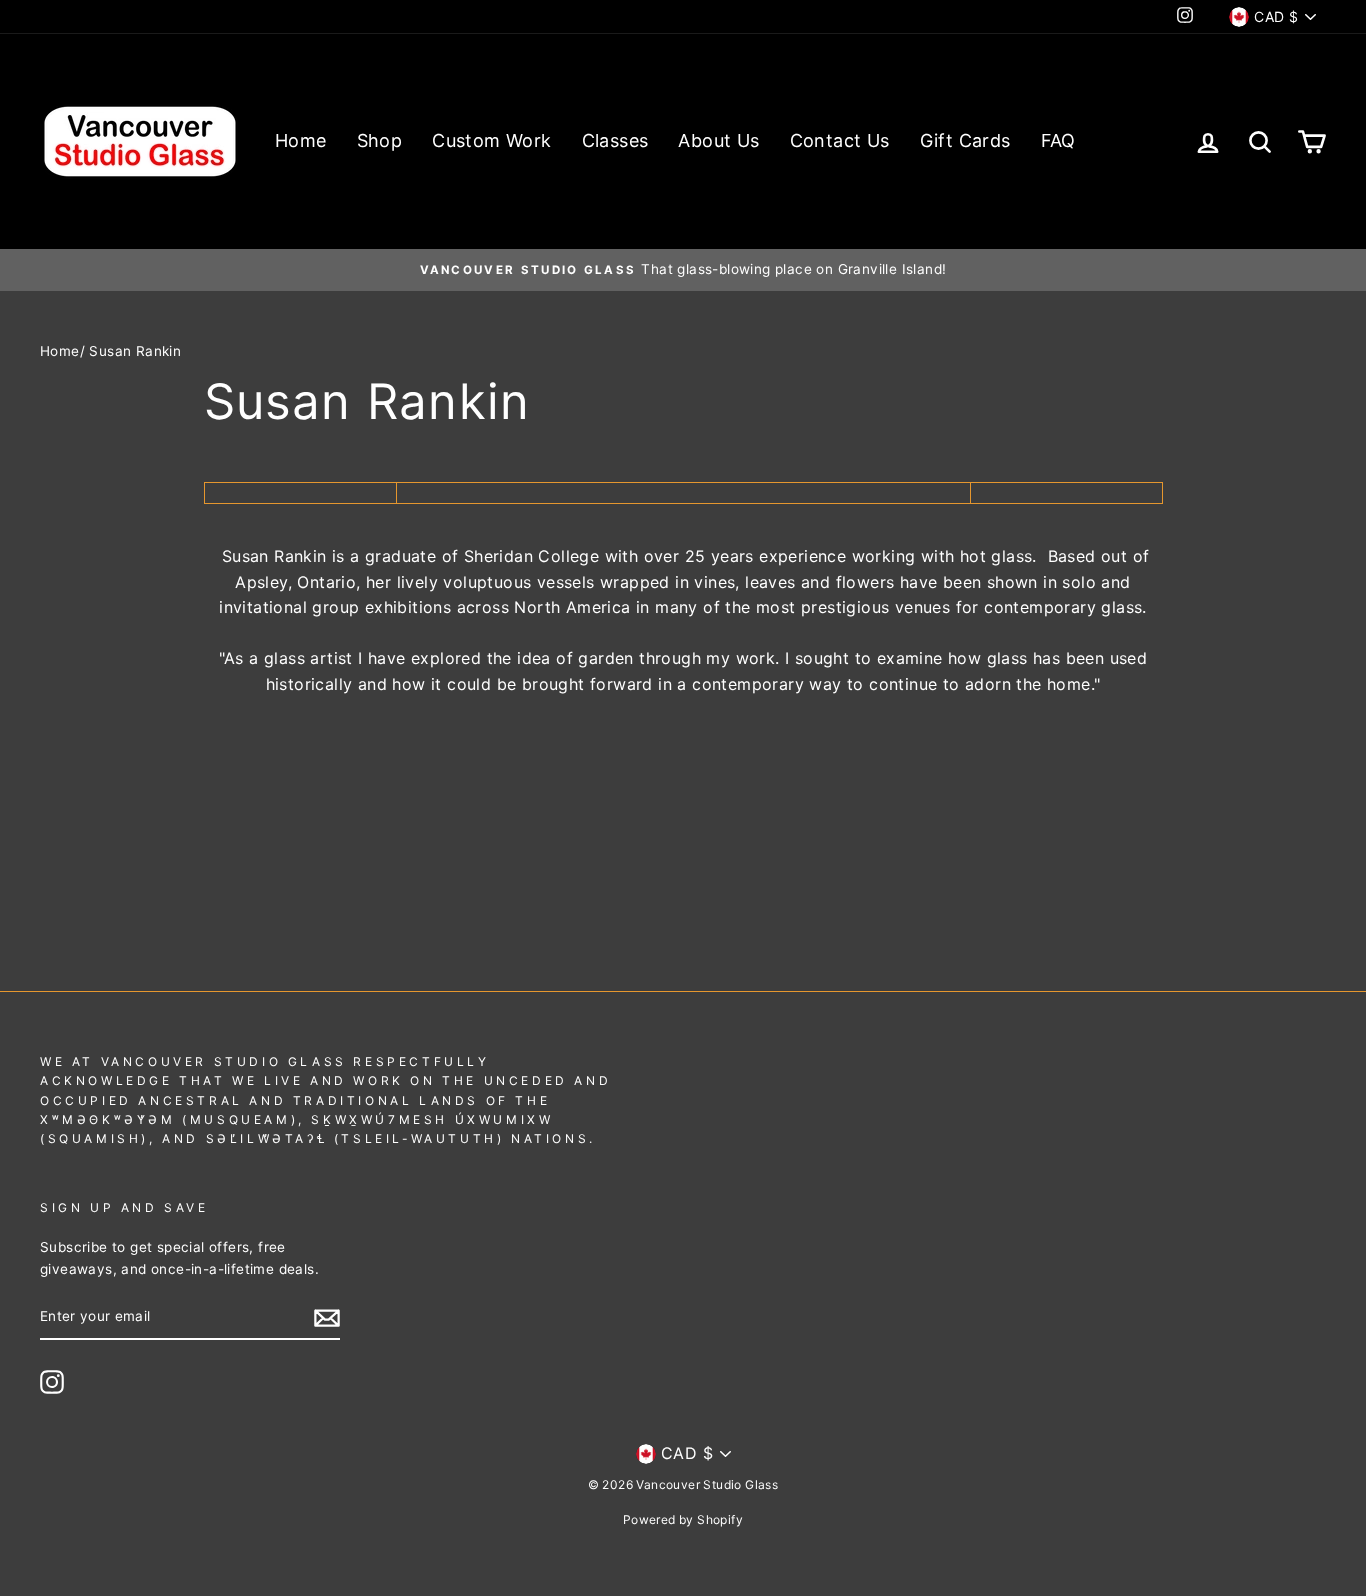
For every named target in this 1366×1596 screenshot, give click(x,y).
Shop (380, 140)
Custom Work (491, 140)
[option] (683, 270)
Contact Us (840, 140)
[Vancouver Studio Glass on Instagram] (52, 1382)
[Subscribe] (327, 1318)
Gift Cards (965, 140)
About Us (718, 140)
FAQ (1058, 140)
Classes (615, 140)
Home (301, 140)
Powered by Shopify (683, 1519)
